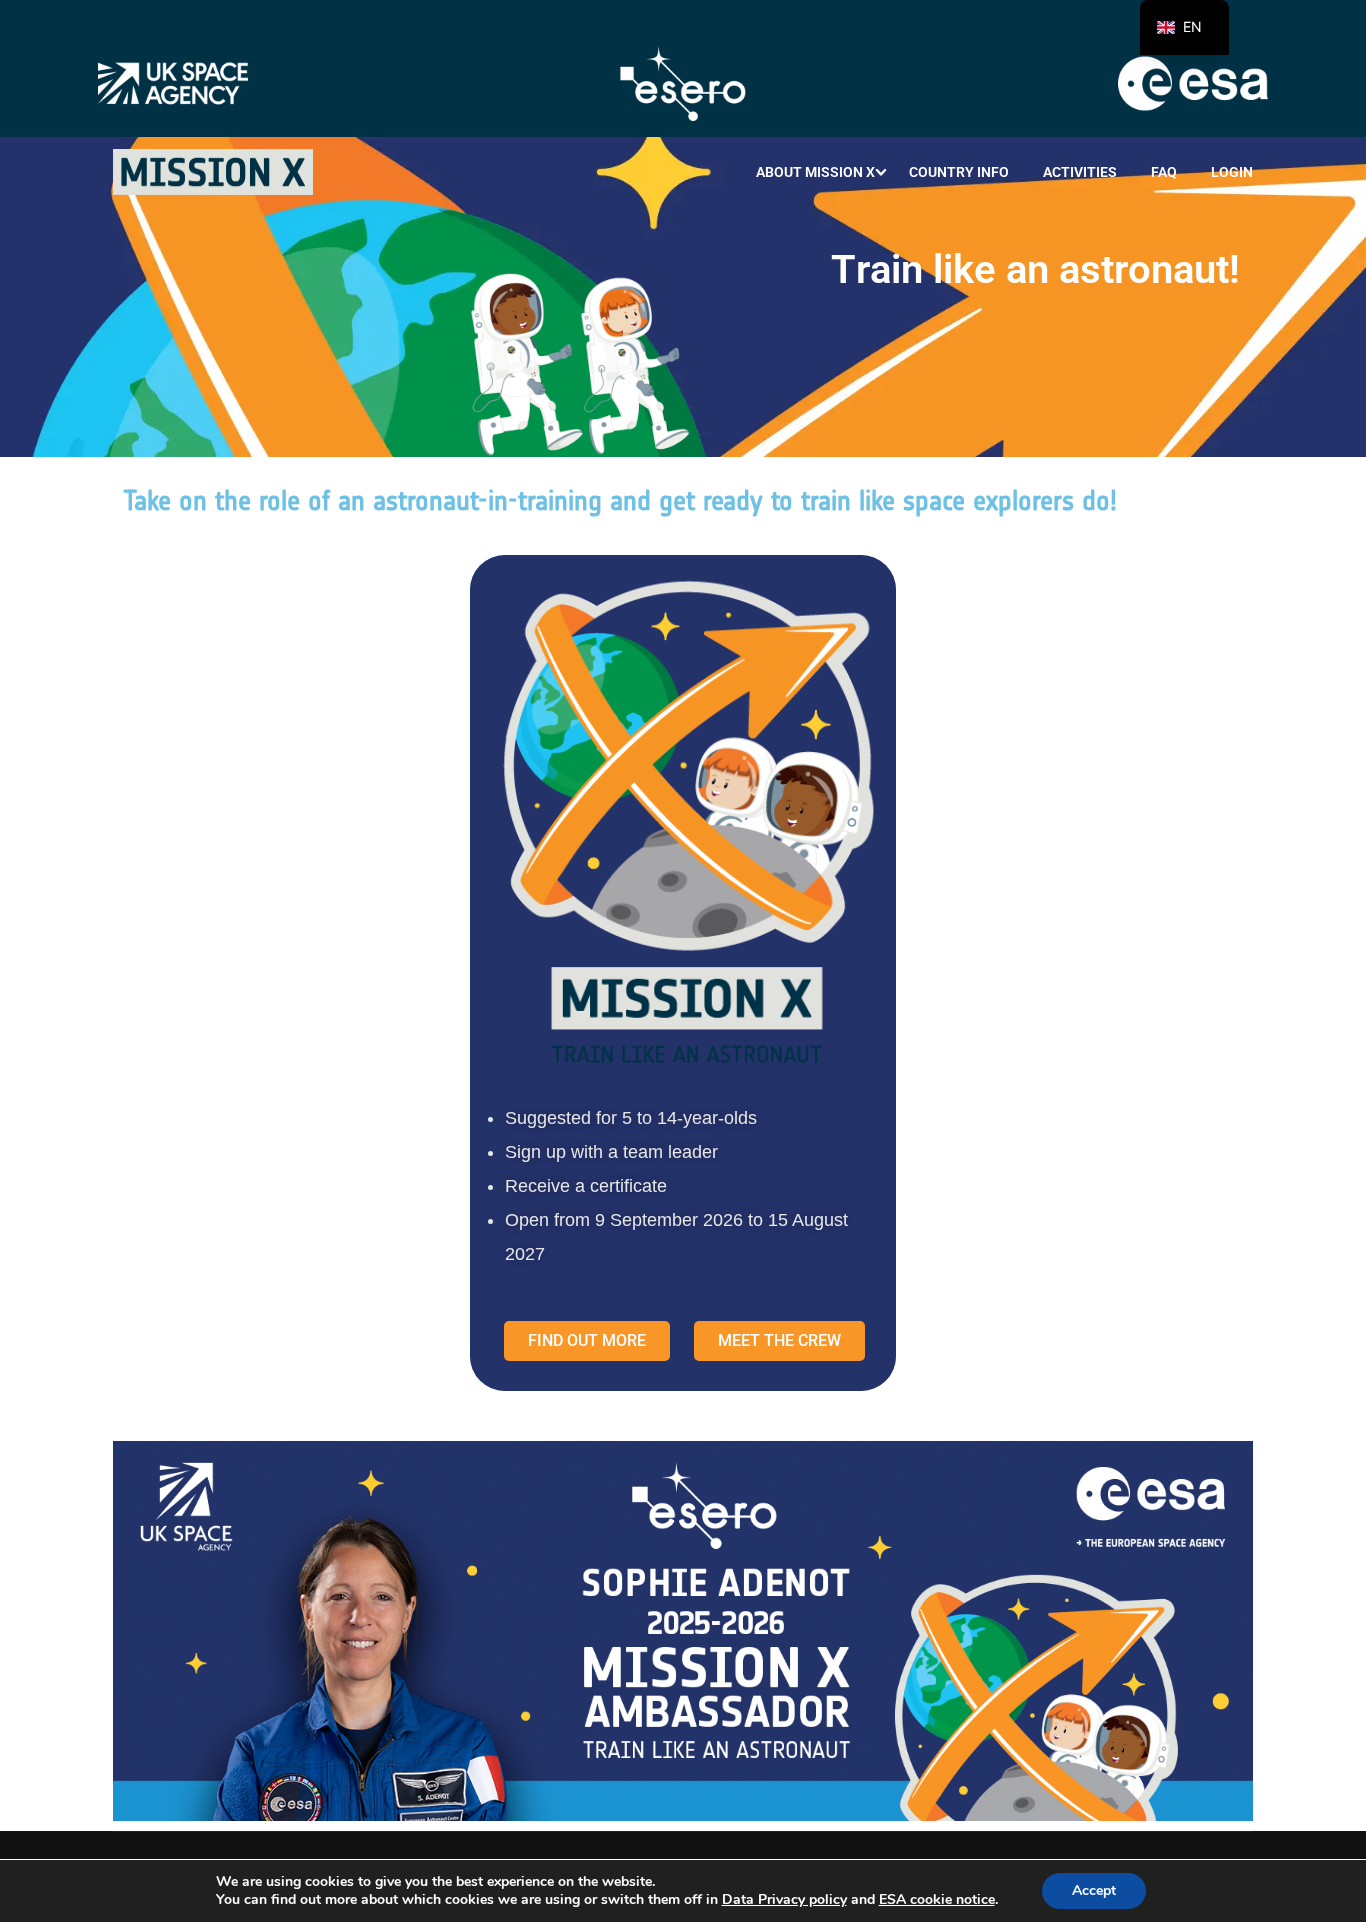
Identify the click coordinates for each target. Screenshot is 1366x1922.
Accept (1094, 1890)
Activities (1080, 172)
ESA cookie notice (937, 1899)
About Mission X (815, 172)
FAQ (1164, 172)
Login (1232, 172)
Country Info (959, 172)
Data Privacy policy (784, 1899)
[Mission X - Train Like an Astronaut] (213, 172)
